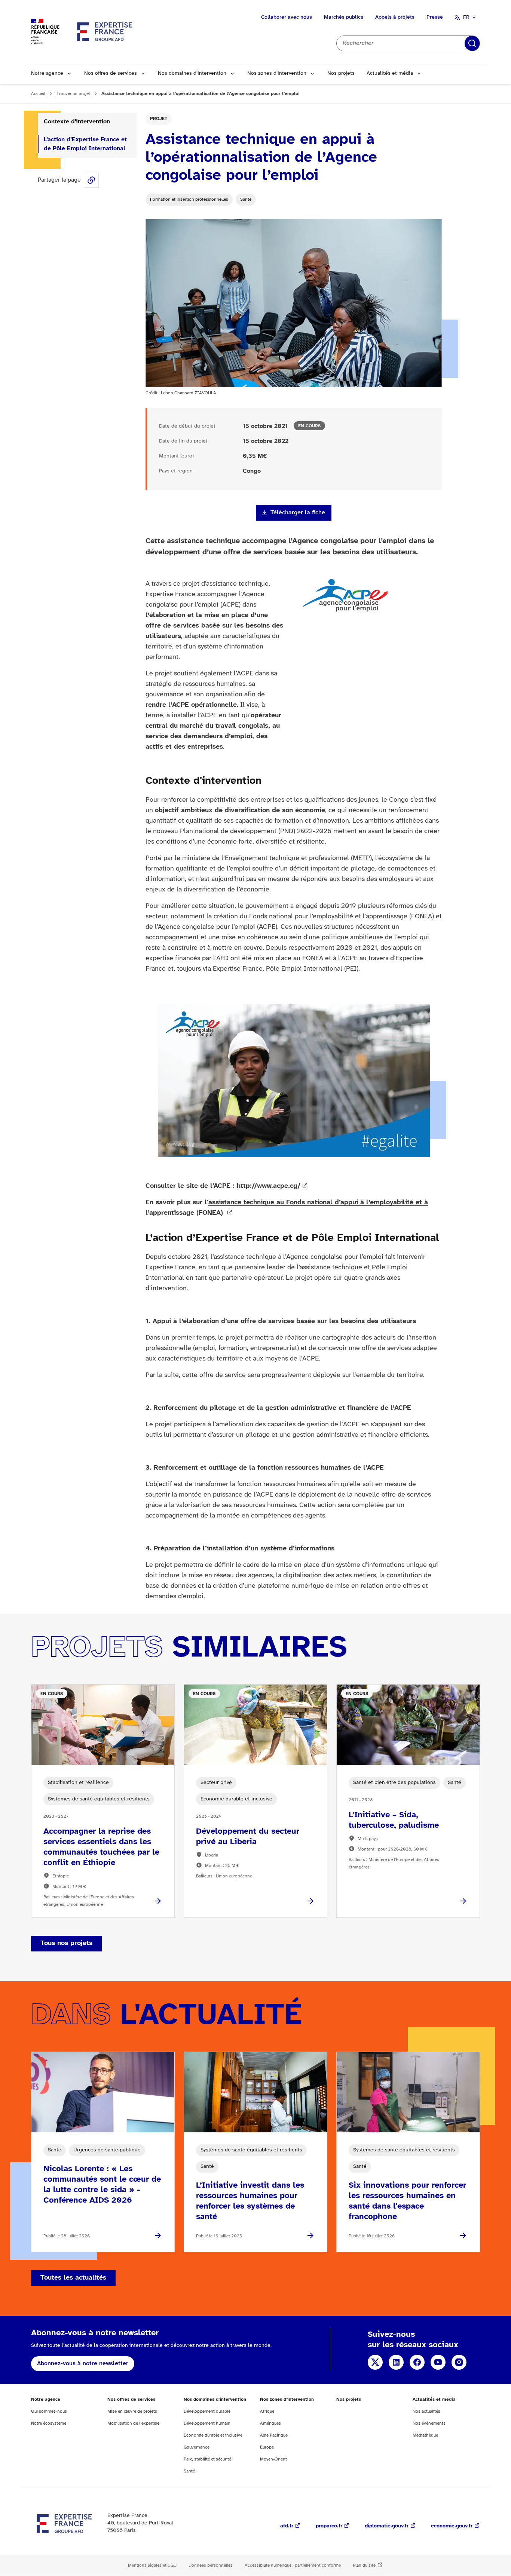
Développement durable (207, 2411)
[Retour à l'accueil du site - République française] (105, 31)
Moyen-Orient (273, 2459)
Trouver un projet (73, 94)
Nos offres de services (111, 73)
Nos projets (341, 73)
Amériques (270, 2423)
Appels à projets (395, 17)
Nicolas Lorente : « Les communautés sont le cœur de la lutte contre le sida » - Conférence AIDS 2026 (102, 2185)
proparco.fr (329, 2526)
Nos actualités (426, 2411)
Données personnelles (211, 2565)
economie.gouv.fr (452, 2526)
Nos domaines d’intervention (192, 73)
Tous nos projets (66, 1943)
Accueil (38, 94)
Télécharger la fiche (298, 513)
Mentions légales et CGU (152, 2565)
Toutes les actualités (73, 2278)
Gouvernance (197, 2447)
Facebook (417, 2362)
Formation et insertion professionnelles (189, 199)
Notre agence (47, 73)
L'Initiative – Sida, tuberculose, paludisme (394, 1820)
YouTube (438, 2362)
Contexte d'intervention (77, 122)
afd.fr (287, 2526)
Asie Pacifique (274, 2435)
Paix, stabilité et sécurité (207, 2459)
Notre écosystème (49, 2423)
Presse (435, 17)
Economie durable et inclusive (213, 2435)
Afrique (267, 2411)
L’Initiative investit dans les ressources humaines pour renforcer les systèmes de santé (250, 2201)
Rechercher (472, 43)
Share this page (91, 180)
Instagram (459, 2362)
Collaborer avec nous (287, 17)
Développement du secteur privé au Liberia (248, 1837)
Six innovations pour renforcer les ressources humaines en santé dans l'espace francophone (407, 2201)
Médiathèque (425, 2435)
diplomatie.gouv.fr (387, 2526)
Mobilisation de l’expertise (133, 2423)
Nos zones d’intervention (277, 73)
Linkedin (396, 2362)
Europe (267, 2447)
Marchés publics (344, 17)
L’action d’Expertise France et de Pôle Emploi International (85, 144)
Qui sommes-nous (49, 2411)
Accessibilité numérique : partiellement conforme (293, 2565)
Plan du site (364, 2565)
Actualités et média (390, 73)
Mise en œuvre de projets (132, 2411)
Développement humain (207, 2423)
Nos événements (429, 2423)
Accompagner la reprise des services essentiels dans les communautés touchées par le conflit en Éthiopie (101, 1847)
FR (466, 17)
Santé (246, 199)
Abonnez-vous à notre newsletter (83, 2364)
